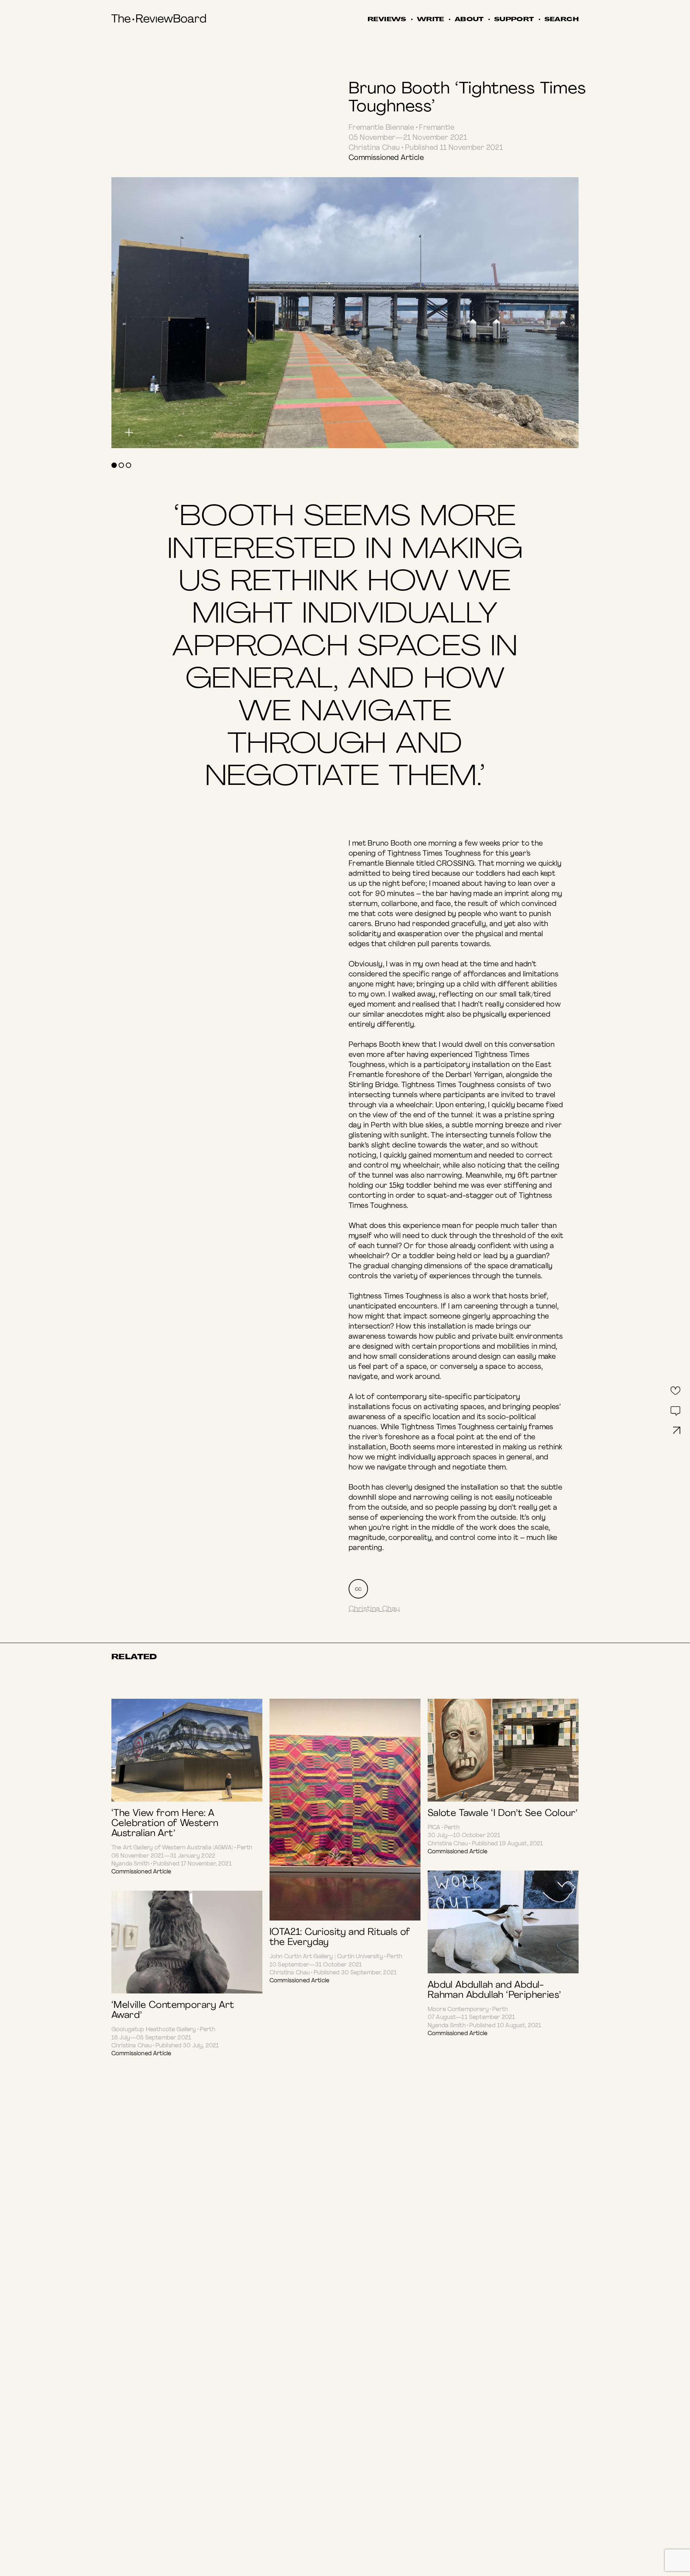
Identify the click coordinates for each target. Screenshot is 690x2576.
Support (514, 20)
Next (462, 296)
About (469, 20)
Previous (228, 296)
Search (562, 20)
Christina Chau (374, 1609)
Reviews (387, 20)
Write (431, 20)
